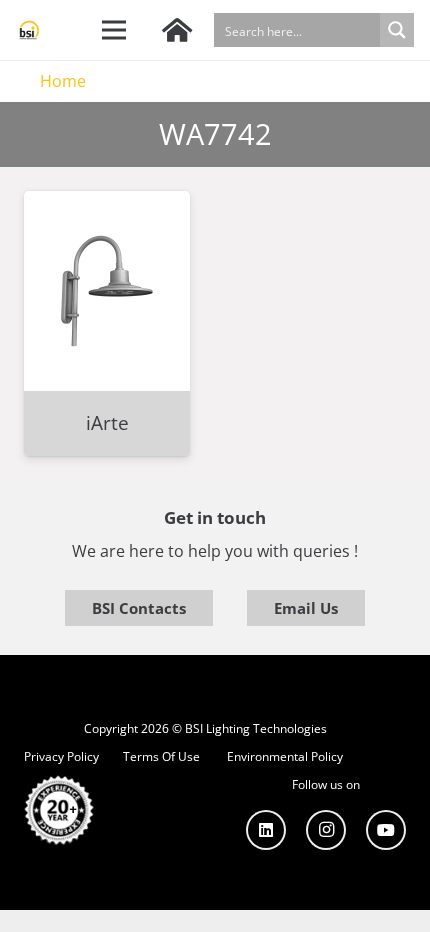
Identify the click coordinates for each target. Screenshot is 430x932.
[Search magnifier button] (397, 30)
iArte (107, 422)
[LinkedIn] (266, 830)
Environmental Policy (285, 756)
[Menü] (115, 30)
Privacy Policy (61, 756)
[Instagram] (326, 830)
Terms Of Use (161, 756)
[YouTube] (386, 830)
